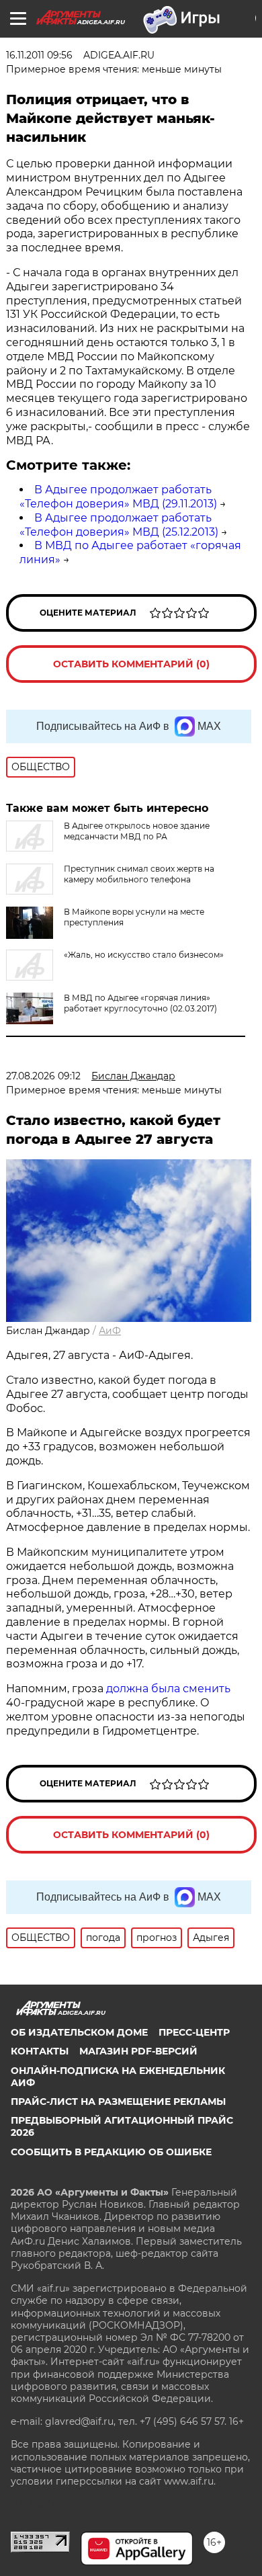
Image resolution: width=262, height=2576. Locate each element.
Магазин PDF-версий (138, 2051)
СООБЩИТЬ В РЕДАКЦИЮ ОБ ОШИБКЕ (111, 2152)
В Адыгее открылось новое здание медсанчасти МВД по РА (137, 831)
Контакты (40, 2051)
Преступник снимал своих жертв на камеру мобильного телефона (139, 874)
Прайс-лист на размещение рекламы (118, 2102)
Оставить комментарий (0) (131, 664)
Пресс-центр (194, 2032)
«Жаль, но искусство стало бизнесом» (144, 955)
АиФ (110, 1331)
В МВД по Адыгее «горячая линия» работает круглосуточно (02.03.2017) (140, 1003)
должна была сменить (167, 1689)
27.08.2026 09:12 (43, 1076)
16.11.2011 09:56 (39, 55)
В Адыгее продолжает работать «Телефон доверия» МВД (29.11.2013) (118, 497)
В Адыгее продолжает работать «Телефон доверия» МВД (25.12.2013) (119, 525)
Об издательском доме (79, 2032)
